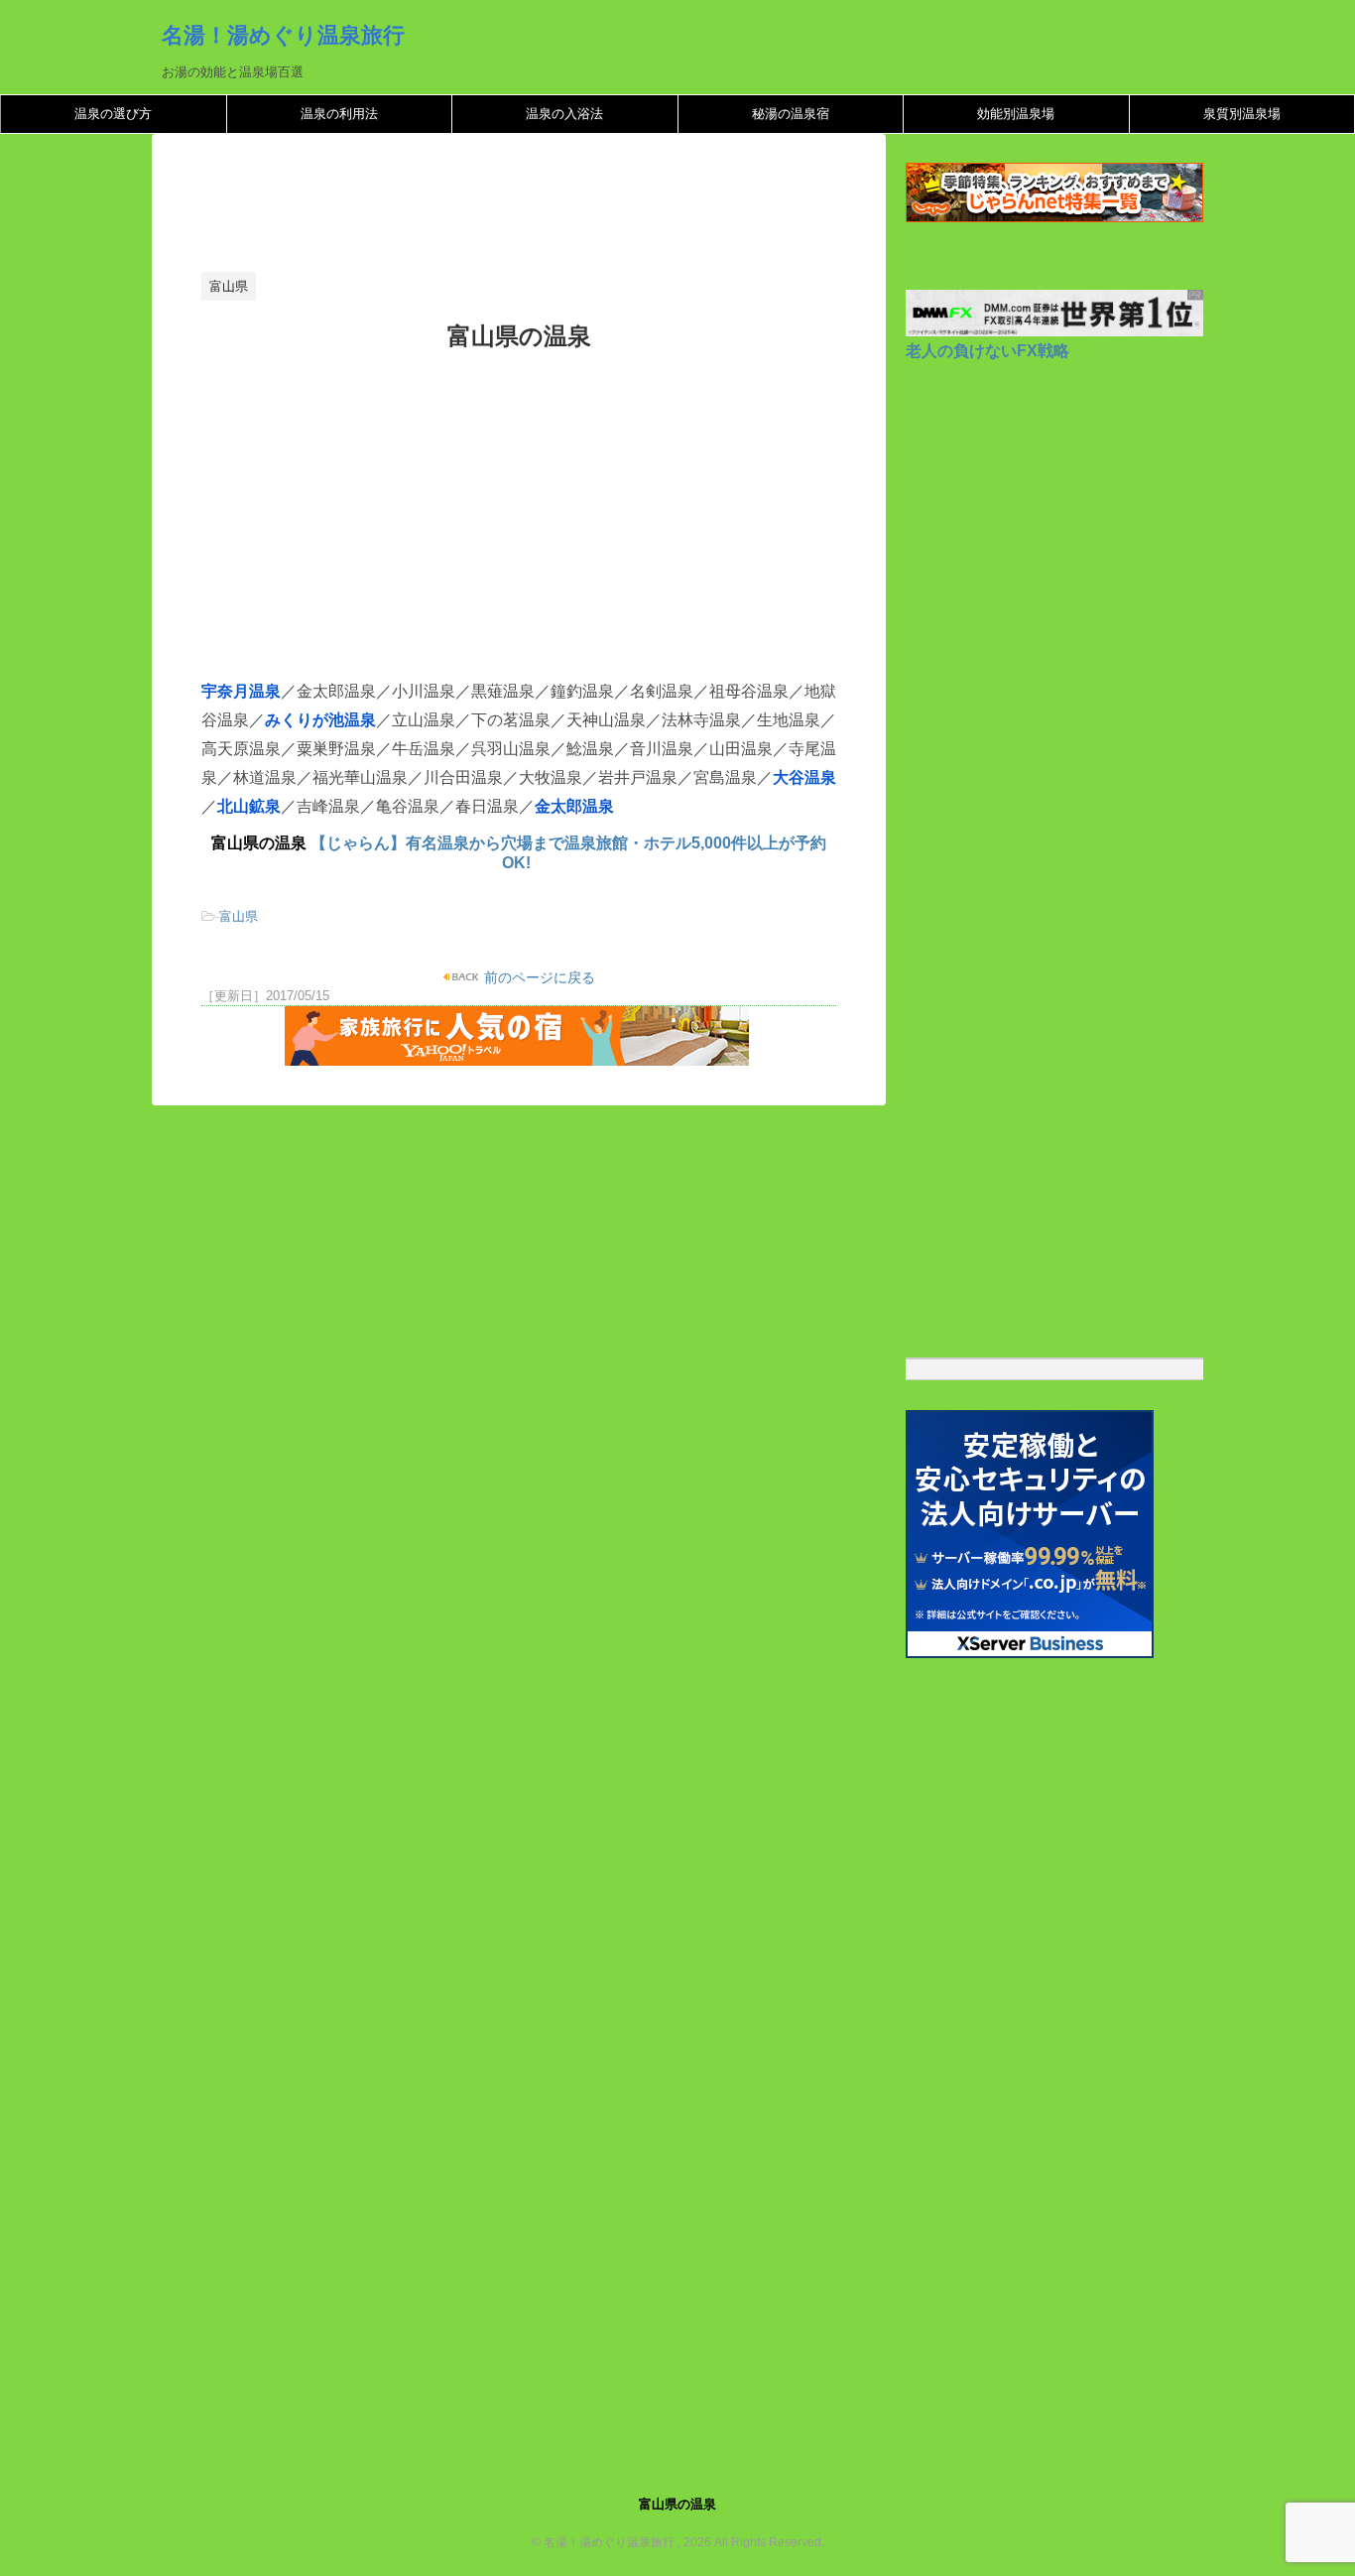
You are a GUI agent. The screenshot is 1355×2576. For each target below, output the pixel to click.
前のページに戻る (538, 977)
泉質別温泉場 (1242, 114)
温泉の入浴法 (564, 114)
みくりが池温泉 (320, 720)
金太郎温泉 (574, 806)
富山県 (239, 916)
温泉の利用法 (339, 114)
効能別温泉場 (1016, 114)
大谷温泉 (804, 777)
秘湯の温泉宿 (791, 114)
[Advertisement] (562, 208)
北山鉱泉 (249, 806)
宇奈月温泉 (241, 691)
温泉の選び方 (113, 114)
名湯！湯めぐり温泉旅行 (283, 35)
